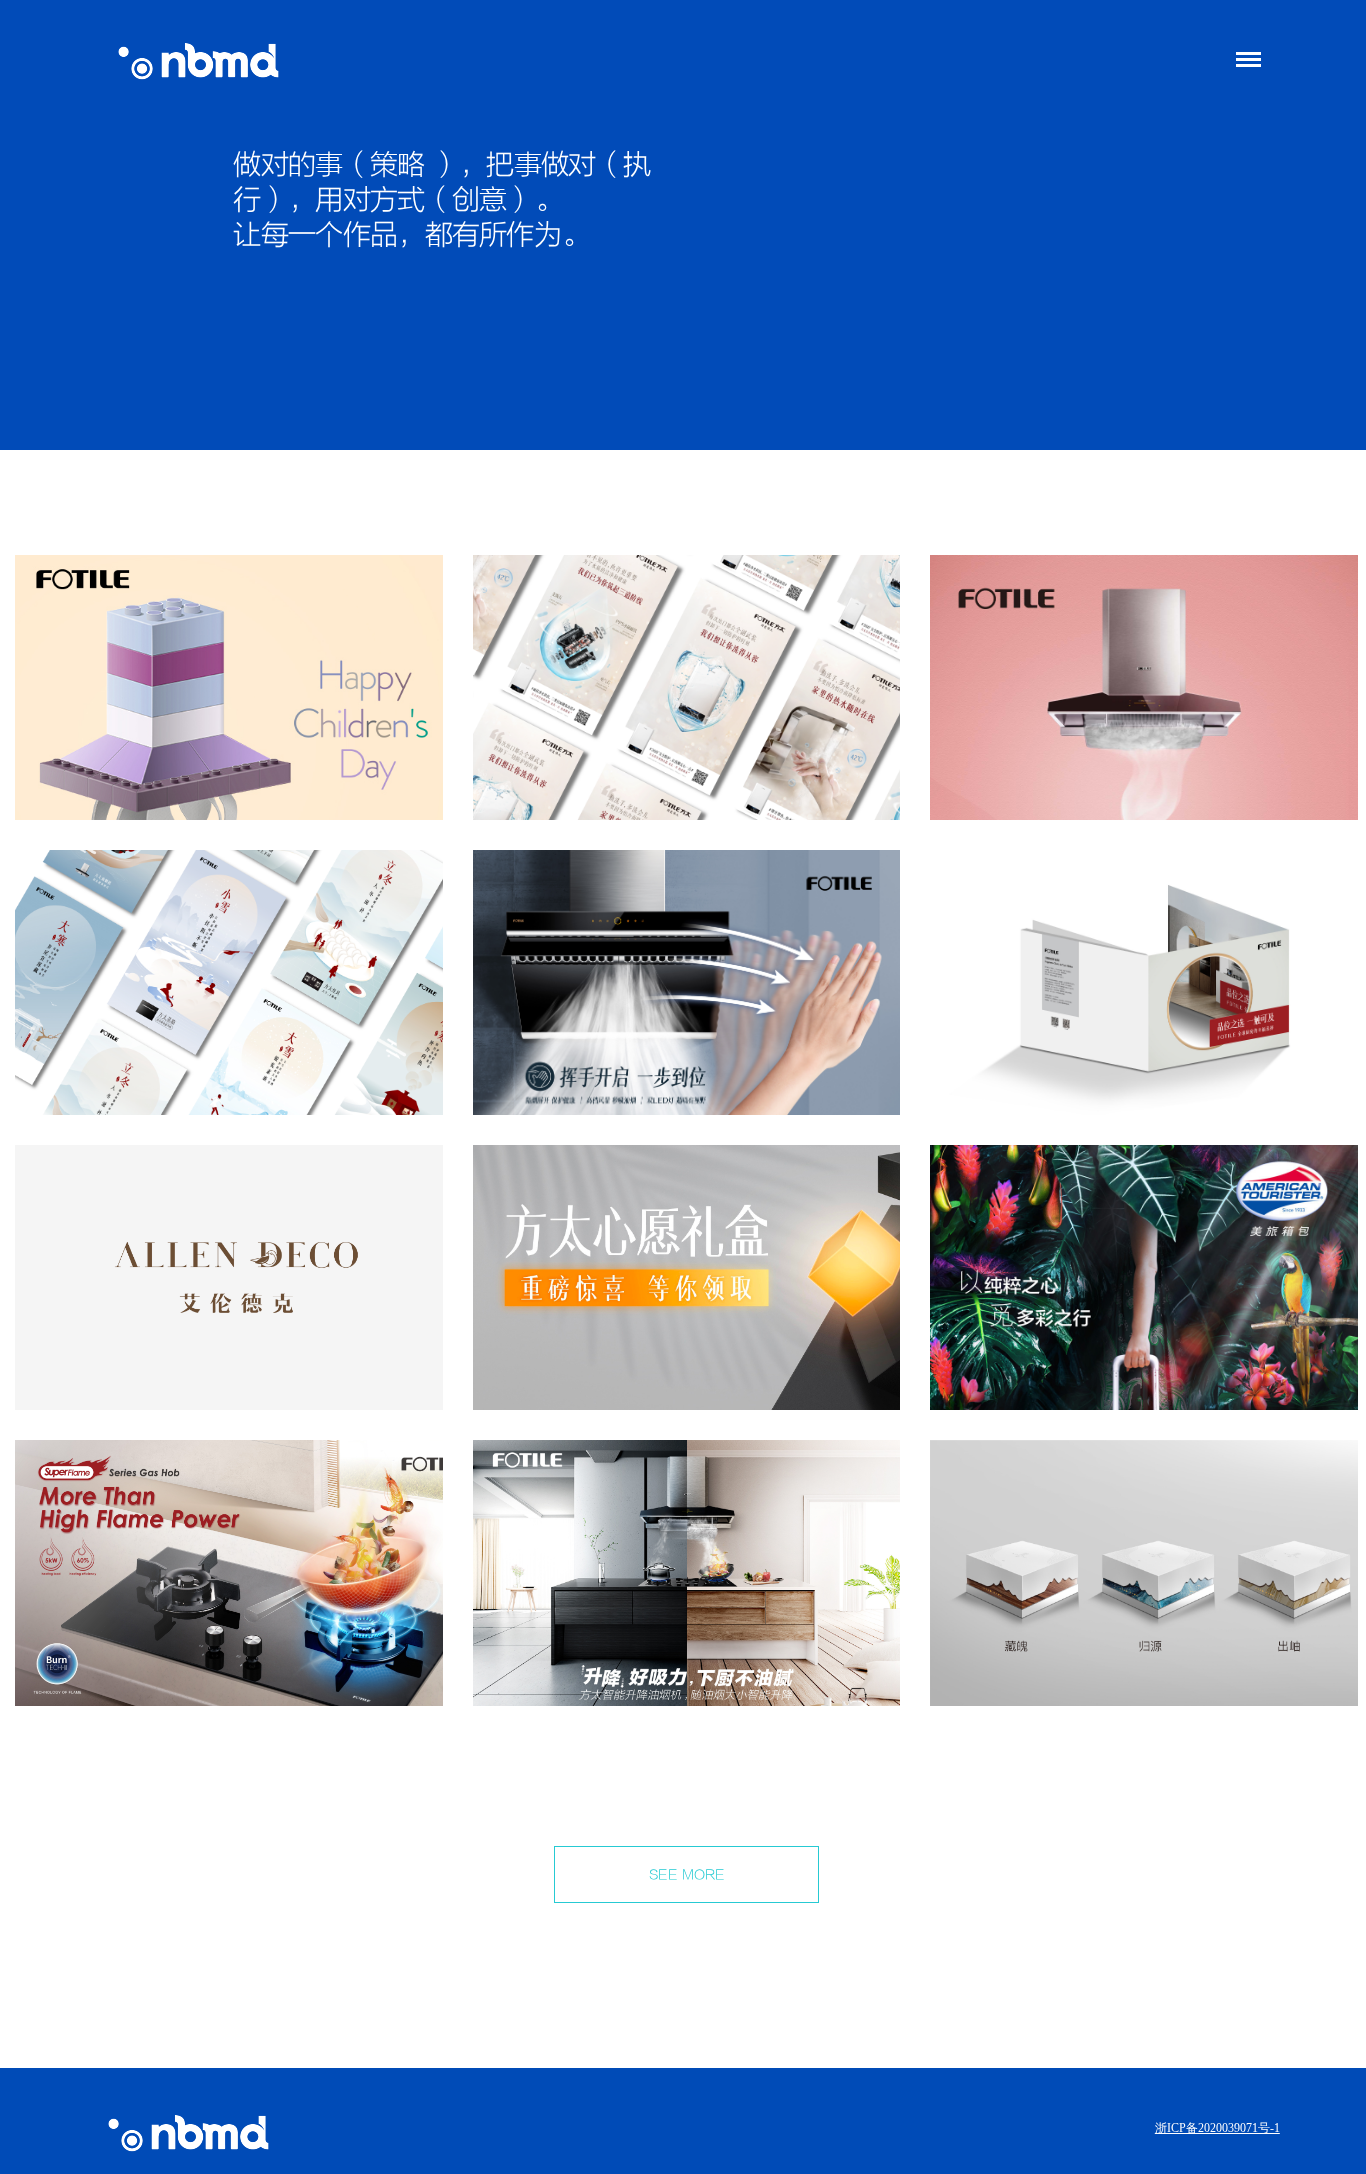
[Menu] (1247, 60)
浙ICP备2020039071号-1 (1217, 2127)
